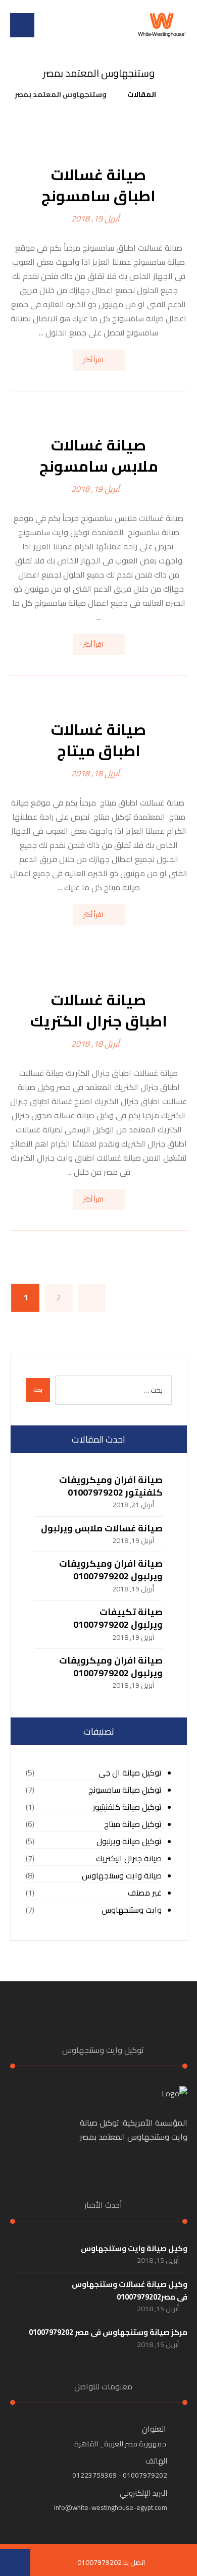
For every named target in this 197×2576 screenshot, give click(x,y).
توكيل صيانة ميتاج (133, 1824)
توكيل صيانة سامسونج (125, 1790)
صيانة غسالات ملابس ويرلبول (102, 1528)
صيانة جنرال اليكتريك (129, 1858)
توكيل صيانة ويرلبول (129, 1841)
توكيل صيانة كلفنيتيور (127, 1807)
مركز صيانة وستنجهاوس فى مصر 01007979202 (108, 2332)
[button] (22, 25)
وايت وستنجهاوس (132, 1910)
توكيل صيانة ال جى (130, 1773)
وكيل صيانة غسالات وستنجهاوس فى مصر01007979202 (130, 2291)
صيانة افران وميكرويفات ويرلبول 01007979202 (111, 1570)
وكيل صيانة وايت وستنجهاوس (134, 2248)
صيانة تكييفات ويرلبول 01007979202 (118, 1618)
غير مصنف (145, 1893)
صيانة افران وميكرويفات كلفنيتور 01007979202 (111, 1486)
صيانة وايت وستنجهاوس (122, 1876)
